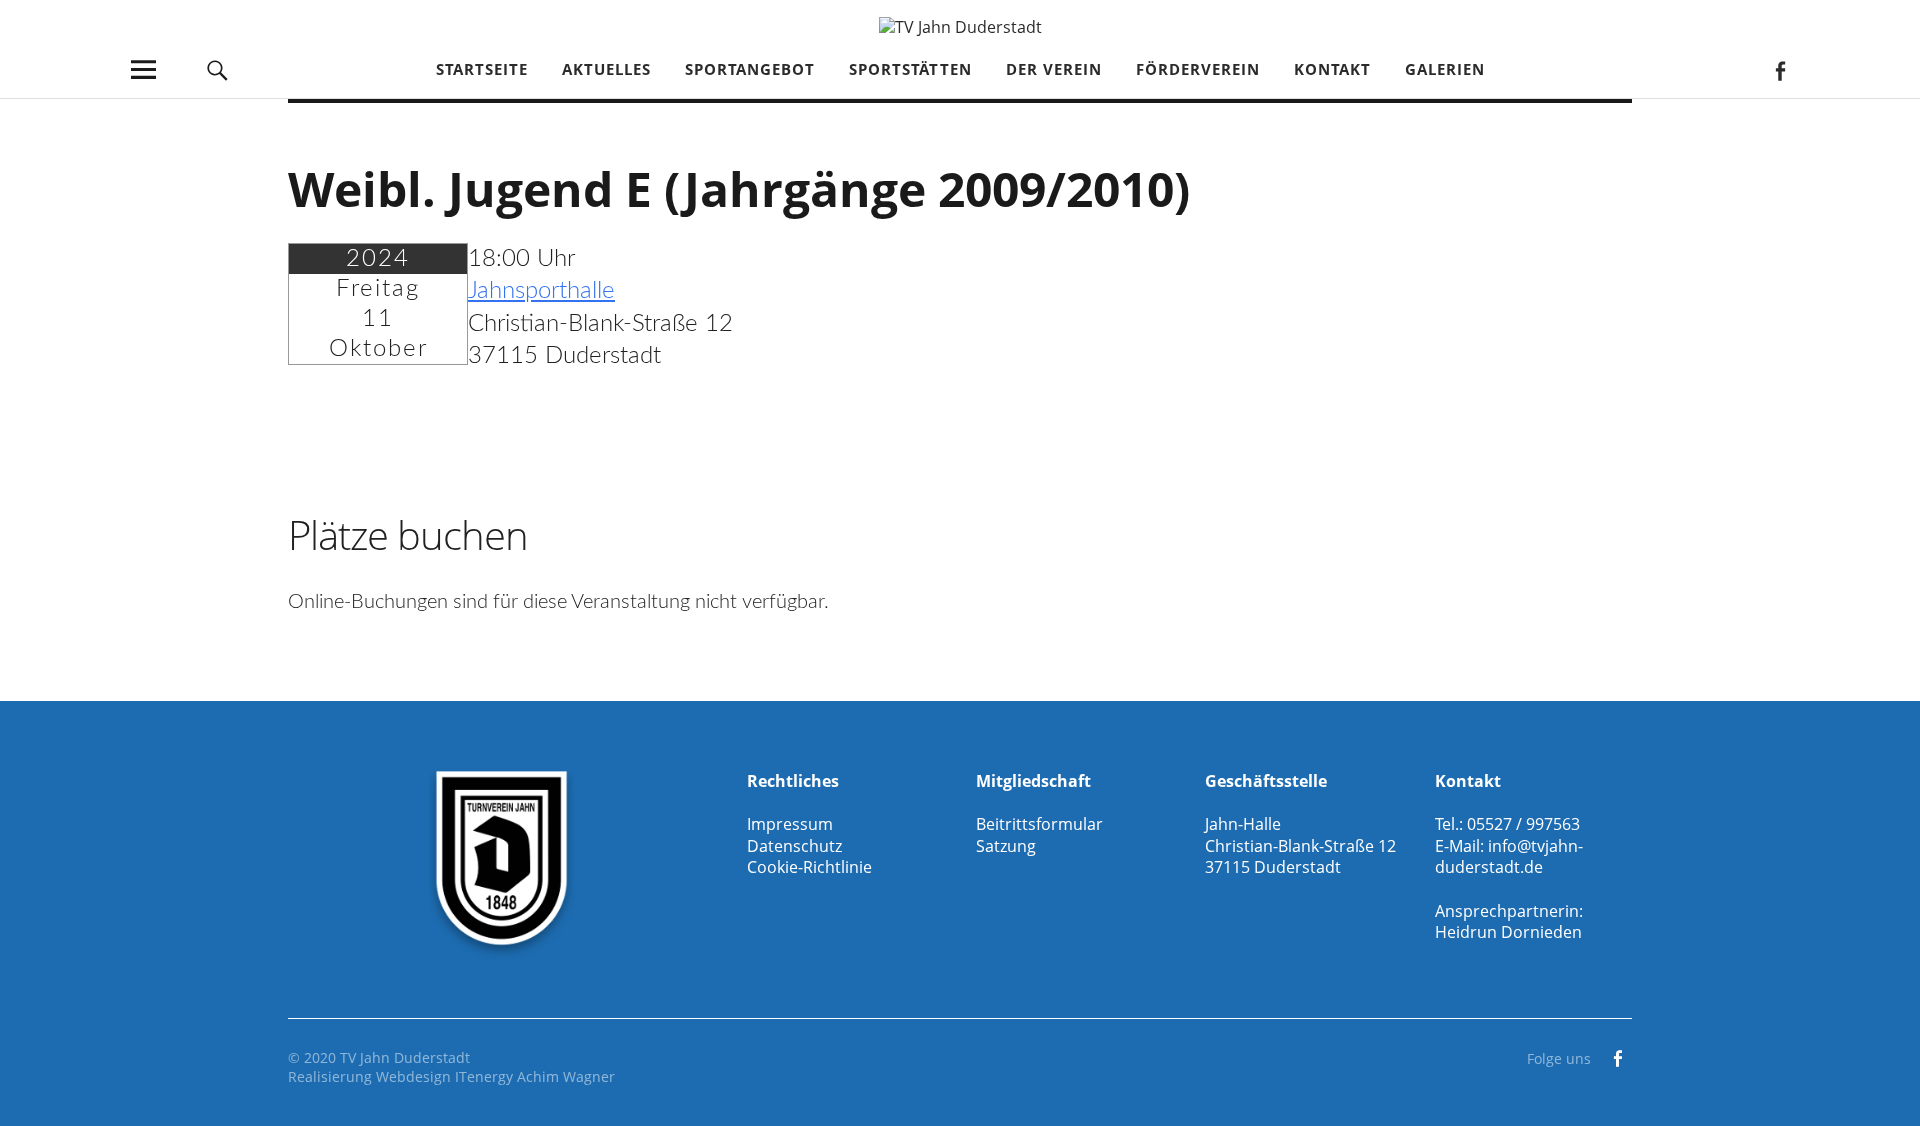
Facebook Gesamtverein (1779, 69)
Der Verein (1054, 69)
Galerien (1445, 69)
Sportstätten (910, 69)
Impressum (790, 824)
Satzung (1006, 846)
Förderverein (1198, 69)
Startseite (482, 69)
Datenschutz (794, 846)
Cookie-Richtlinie (809, 867)
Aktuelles (606, 69)
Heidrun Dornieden (1508, 932)
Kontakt (1332, 69)
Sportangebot (750, 69)
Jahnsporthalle (541, 291)
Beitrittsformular (1039, 824)
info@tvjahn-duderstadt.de (1509, 857)
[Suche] (217, 69)
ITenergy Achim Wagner (535, 1076)
